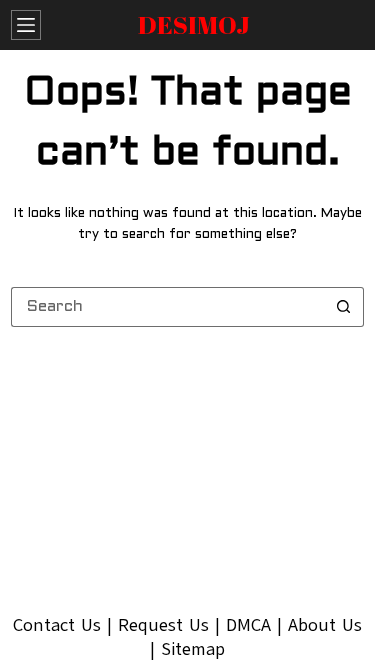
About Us (325, 625)
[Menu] (26, 25)
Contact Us (57, 625)
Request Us (163, 625)
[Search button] (344, 307)
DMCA (248, 625)
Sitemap (193, 649)
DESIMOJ (194, 24)
